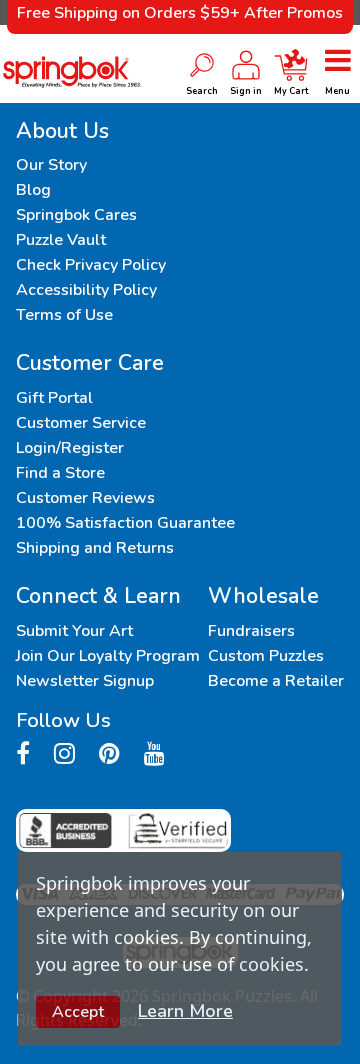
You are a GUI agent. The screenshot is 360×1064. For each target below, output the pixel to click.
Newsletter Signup (85, 681)
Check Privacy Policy (91, 265)
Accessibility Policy (86, 290)
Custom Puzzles (266, 656)
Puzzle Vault (61, 240)
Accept (78, 1012)
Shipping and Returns (95, 548)
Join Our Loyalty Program (108, 656)
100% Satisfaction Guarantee (125, 523)
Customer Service (81, 423)
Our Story (51, 165)
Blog (33, 190)
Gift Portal (54, 398)
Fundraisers (251, 631)
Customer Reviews (85, 498)
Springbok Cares (76, 215)
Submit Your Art (74, 631)
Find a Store (60, 473)
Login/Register (70, 448)
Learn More (185, 1011)
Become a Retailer (276, 681)
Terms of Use (64, 315)
